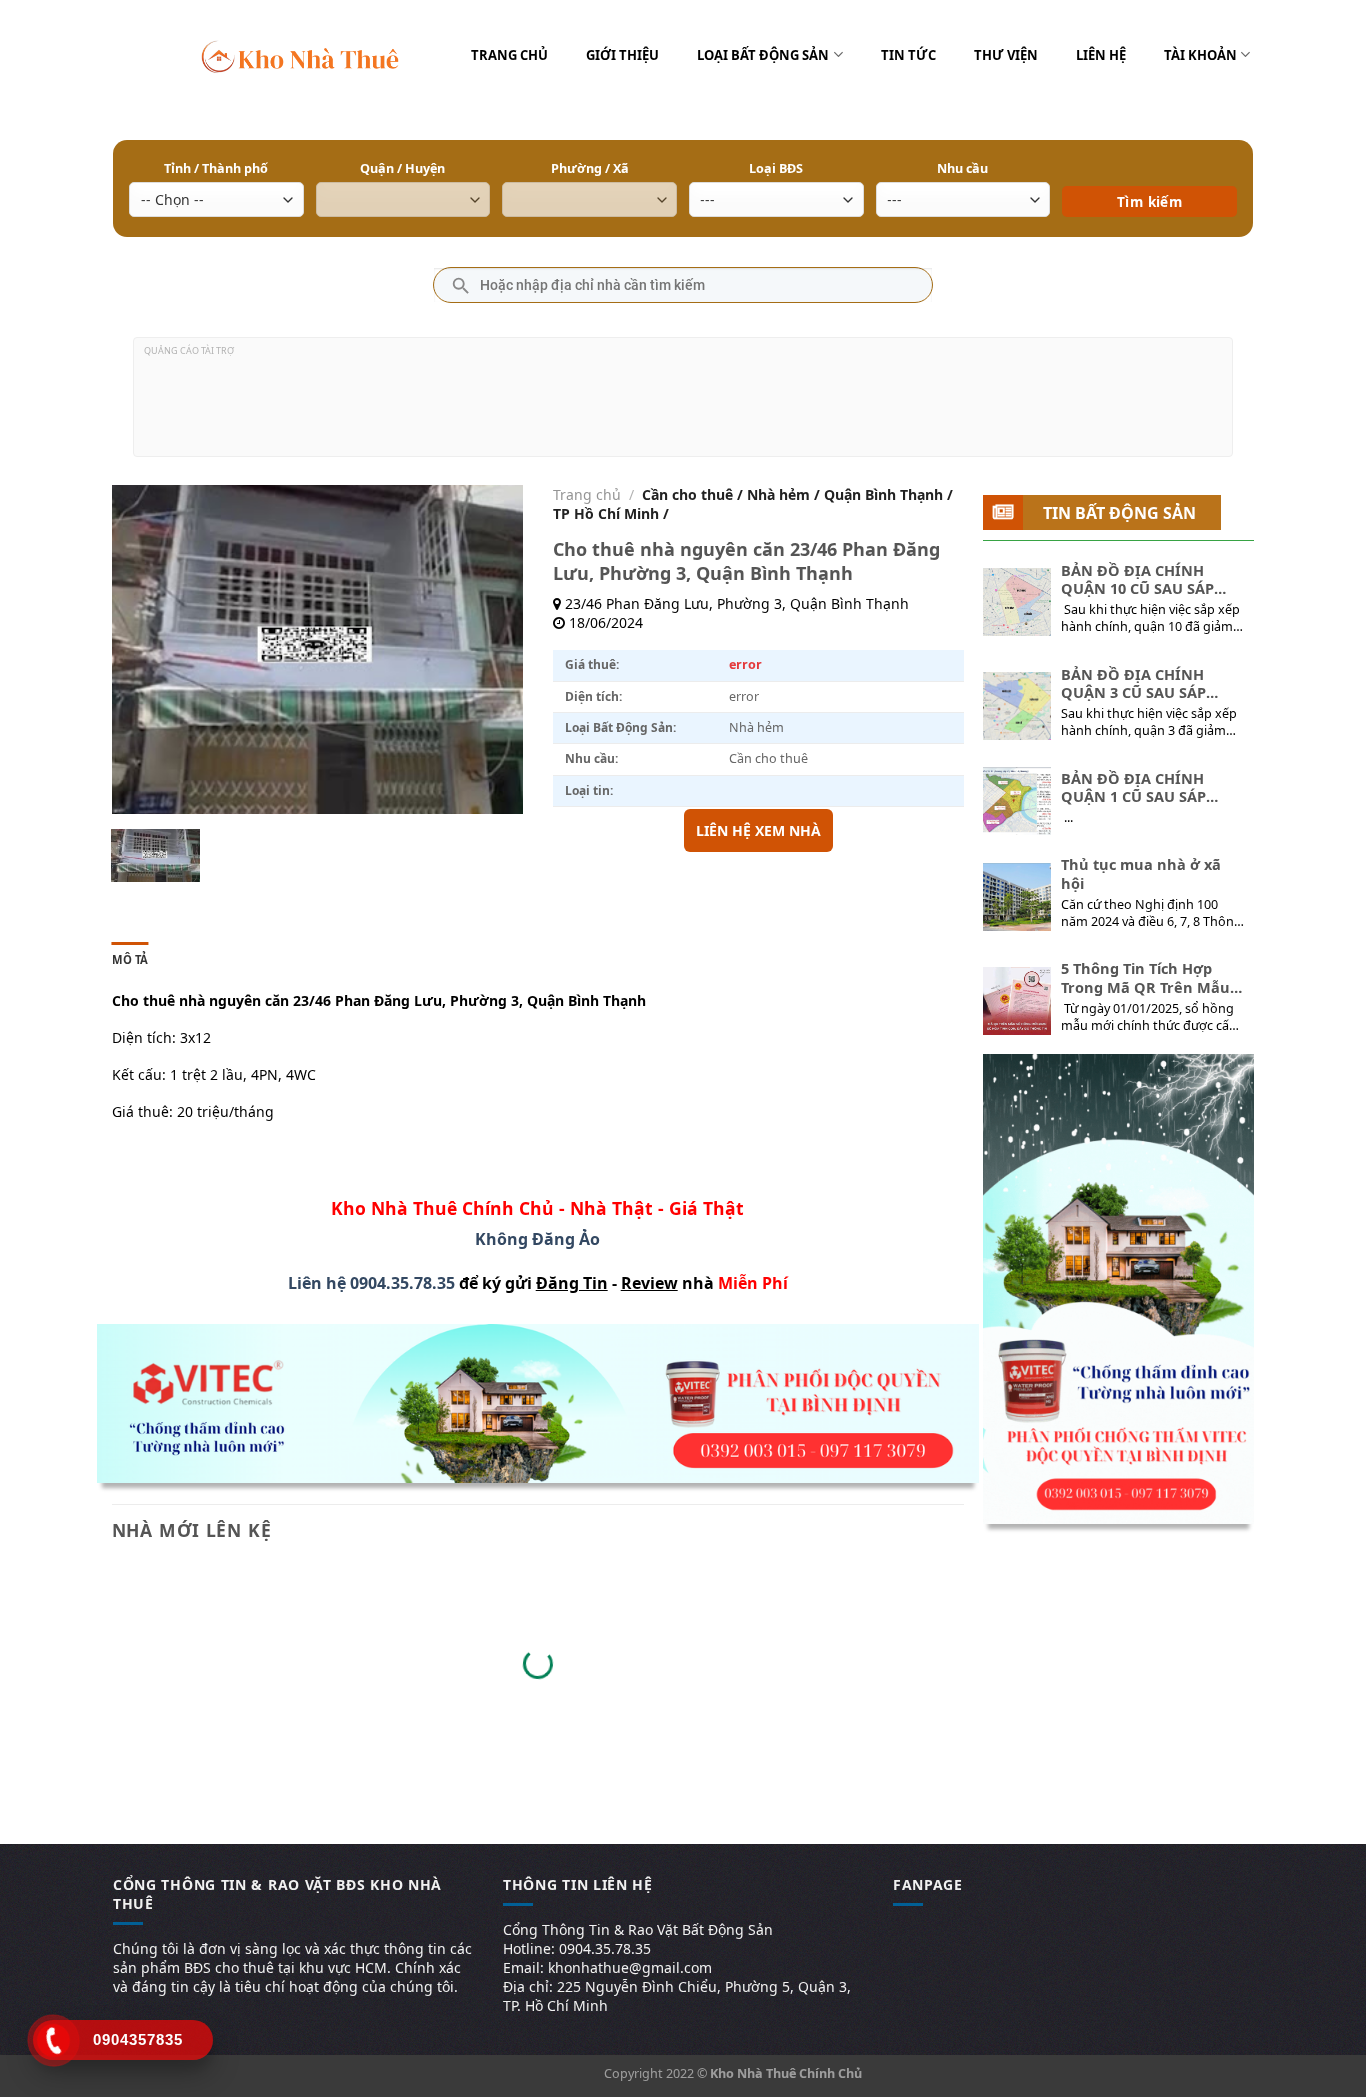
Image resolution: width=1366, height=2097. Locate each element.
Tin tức (908, 55)
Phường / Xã (590, 168)
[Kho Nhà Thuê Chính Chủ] (300, 55)
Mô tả (130, 959)
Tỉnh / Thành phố (216, 168)
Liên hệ (1101, 55)
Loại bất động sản (763, 55)
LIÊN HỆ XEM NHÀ (758, 830)
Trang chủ (509, 55)
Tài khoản (1200, 55)
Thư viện (1006, 55)
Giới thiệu (622, 55)
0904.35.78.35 (402, 1283)
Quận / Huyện (402, 168)
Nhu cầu (962, 168)
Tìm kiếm (1149, 172)
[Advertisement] (683, 405)
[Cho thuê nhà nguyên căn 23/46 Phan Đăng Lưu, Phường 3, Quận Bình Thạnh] (155, 855)
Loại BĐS (776, 168)
